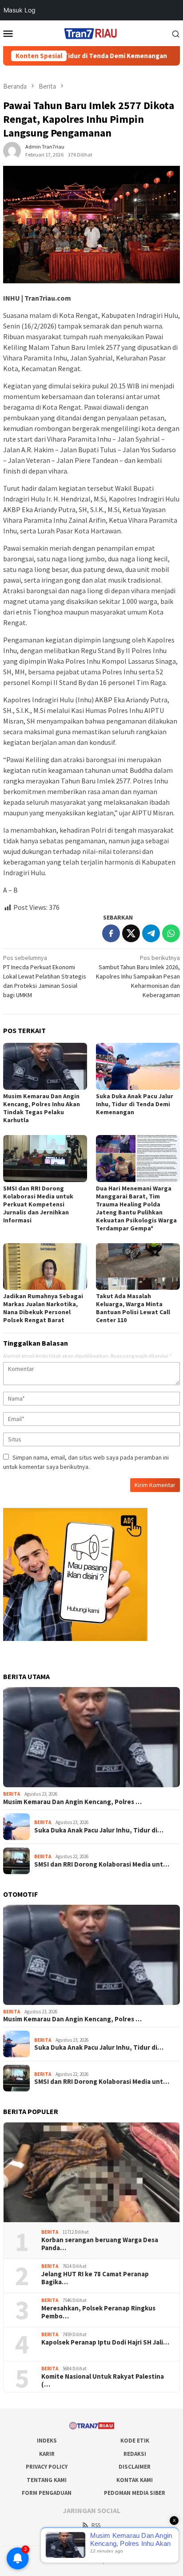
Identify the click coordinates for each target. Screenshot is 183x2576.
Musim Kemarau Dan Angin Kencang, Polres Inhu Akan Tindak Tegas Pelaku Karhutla (42, 1108)
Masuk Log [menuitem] (20, 10)
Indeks (47, 2441)
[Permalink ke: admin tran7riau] (12, 150)
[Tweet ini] (131, 933)
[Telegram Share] (151, 933)
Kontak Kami (135, 2480)
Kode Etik (135, 2441)
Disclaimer (135, 2467)
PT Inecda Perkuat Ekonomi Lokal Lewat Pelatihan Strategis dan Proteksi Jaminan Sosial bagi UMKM (45, 976)
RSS (96, 2525)
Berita (12, 1794)
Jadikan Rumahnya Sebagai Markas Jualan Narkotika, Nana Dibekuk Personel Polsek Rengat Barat (43, 1308)
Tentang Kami (47, 2480)
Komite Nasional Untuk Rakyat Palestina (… (103, 2380)
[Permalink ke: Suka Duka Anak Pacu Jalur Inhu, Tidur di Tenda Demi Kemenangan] (138, 1066)
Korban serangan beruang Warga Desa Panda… (100, 2244)
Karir (47, 2454)
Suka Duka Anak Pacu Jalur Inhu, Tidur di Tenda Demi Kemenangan (135, 1104)
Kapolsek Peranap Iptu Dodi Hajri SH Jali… (105, 2342)
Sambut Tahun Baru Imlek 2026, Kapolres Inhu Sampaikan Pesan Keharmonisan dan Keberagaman (138, 976)
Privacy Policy (47, 2467)
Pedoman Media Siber (135, 2493)
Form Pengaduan (47, 2493)
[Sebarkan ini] (111, 933)
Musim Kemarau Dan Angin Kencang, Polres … (72, 1802)
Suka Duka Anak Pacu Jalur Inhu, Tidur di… (99, 1830)
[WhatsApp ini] (171, 933)
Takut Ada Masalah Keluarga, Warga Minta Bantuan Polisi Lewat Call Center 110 (133, 1308)
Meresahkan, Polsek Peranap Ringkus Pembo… (98, 2312)
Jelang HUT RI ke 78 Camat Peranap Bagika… (95, 2278)
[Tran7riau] (91, 32)
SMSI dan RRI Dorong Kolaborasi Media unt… (102, 1864)
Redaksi (135, 2454)
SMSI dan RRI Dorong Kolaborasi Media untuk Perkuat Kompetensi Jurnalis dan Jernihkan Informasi (38, 1204)
